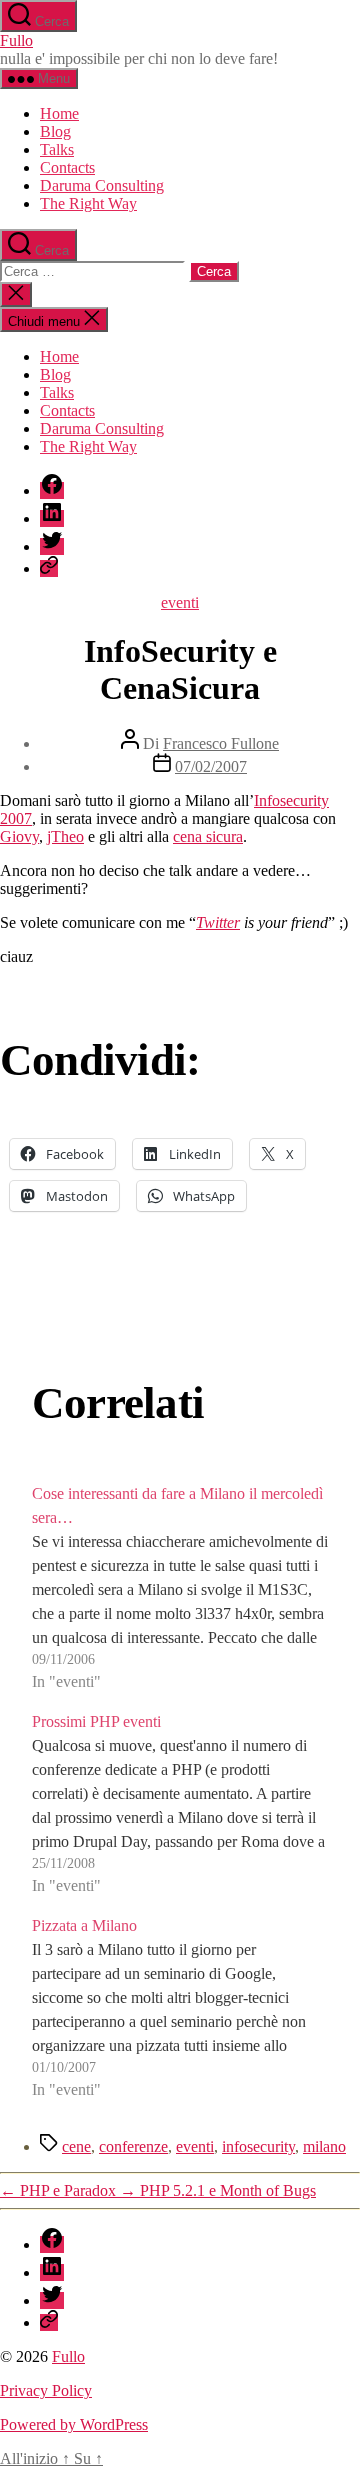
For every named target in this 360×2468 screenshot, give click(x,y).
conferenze (133, 2146)
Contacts (67, 167)
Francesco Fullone (221, 743)
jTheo (65, 836)
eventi (180, 602)
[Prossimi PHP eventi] (180, 1804)
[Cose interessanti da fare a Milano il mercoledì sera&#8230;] (180, 1588)
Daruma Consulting (102, 185)
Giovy (19, 836)
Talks (57, 149)
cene (76, 2146)
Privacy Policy (46, 2390)
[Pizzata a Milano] (180, 2008)
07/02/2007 (211, 766)
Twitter (218, 922)
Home (59, 113)
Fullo (16, 40)
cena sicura (208, 836)
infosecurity (258, 2146)
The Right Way (88, 203)
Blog (55, 131)
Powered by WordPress (74, 2424)
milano (324, 2146)
